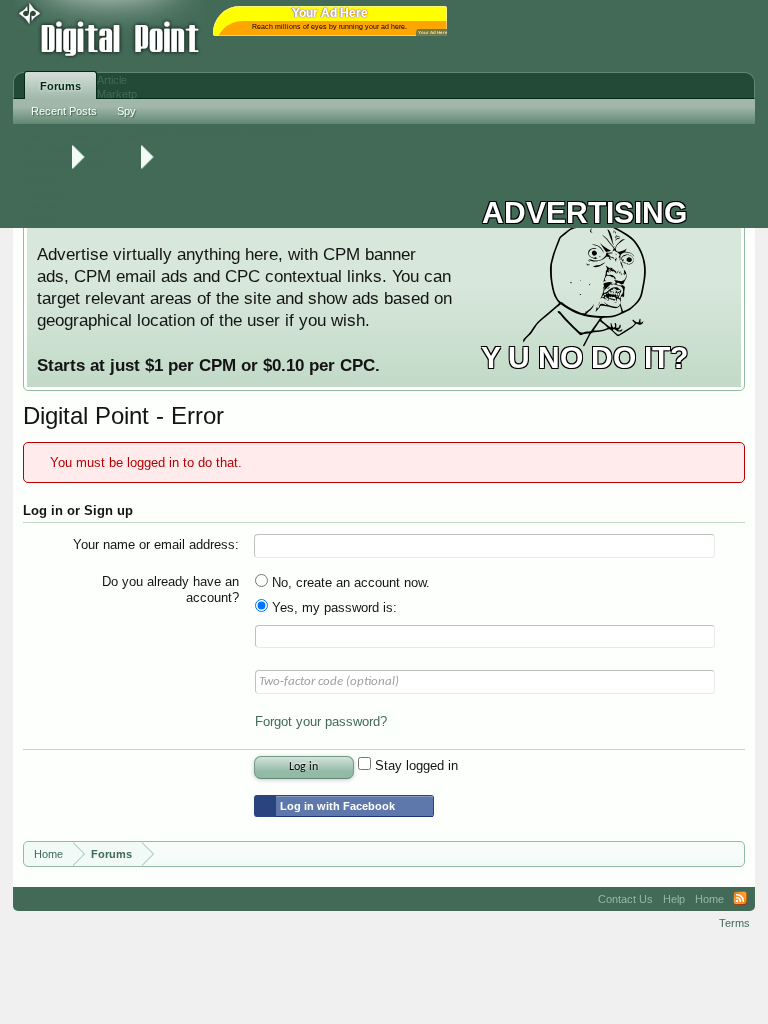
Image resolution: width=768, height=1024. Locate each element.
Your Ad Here (433, 32)
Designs (44, 193)
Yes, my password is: (332, 607)
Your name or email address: (156, 544)
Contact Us (625, 899)
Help (674, 899)
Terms (734, 923)
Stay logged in (414, 765)
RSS (740, 899)
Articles (42, 221)
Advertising (280, 131)
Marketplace (208, 131)
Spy (126, 111)
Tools (153, 131)
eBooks (42, 207)
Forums (60, 86)
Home (709, 899)
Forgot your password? (321, 721)
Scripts (41, 179)
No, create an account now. (349, 582)
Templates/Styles (65, 164)
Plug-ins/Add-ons (65, 150)
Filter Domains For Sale (81, 136)
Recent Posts (64, 111)
